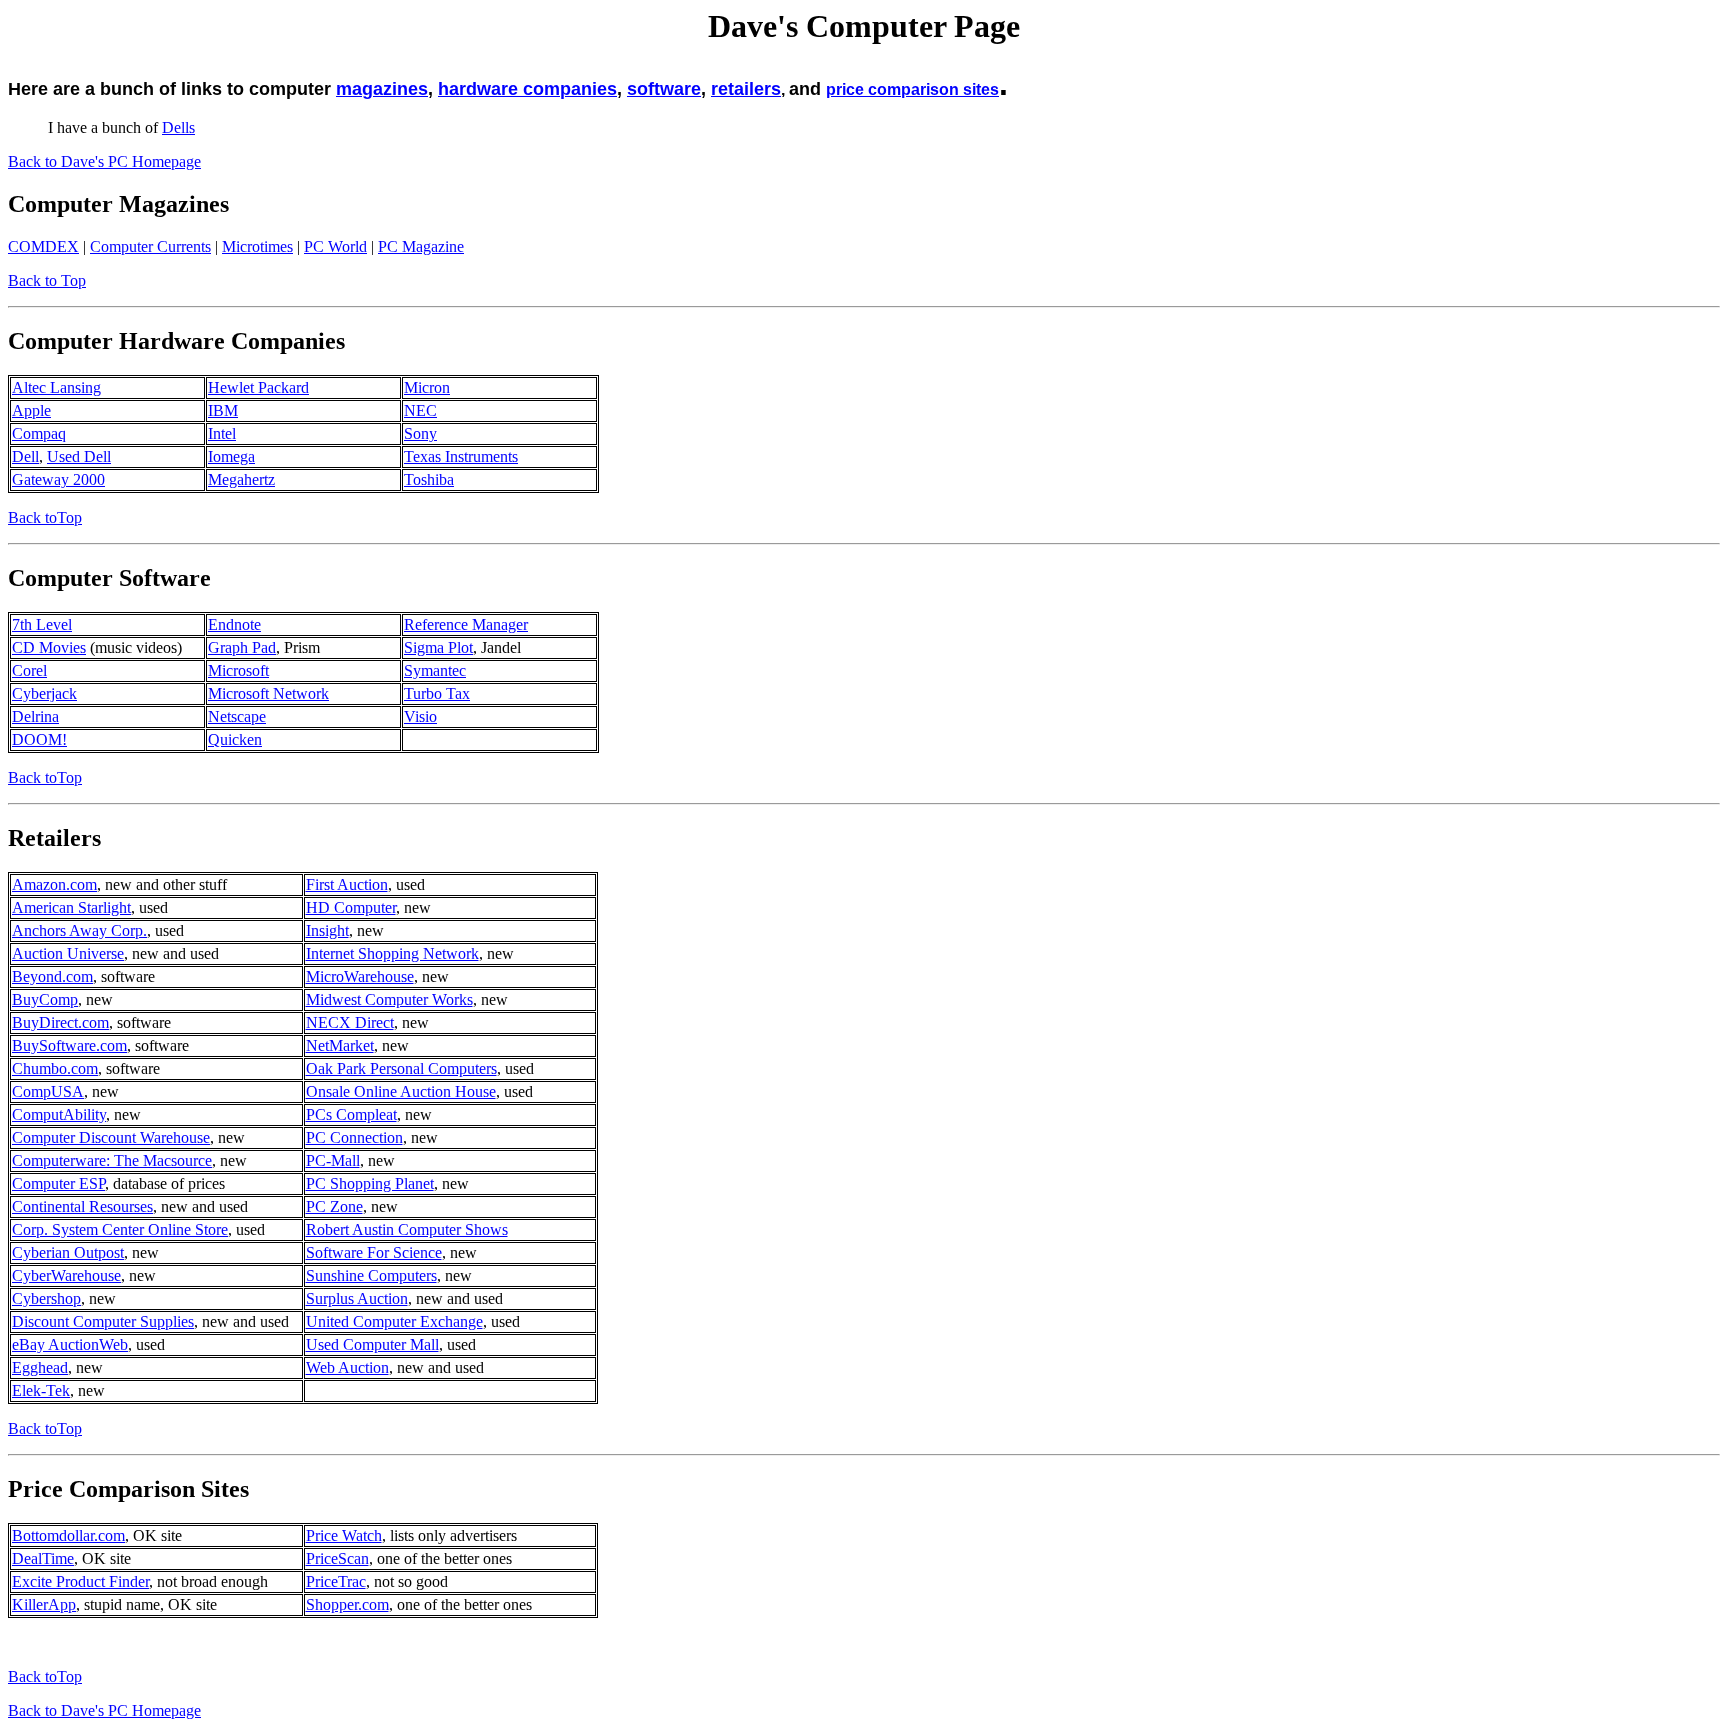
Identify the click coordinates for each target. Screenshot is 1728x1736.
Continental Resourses (82, 1206)
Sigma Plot (438, 647)
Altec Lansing (56, 387)
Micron (427, 387)
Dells (178, 127)
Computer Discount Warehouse (111, 1137)
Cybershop (46, 1298)
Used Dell (79, 456)
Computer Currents (150, 246)
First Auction (347, 884)
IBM (223, 410)
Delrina (35, 716)
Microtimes (257, 246)
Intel (222, 433)
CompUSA (48, 1091)
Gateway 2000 (58, 479)
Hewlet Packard (258, 387)
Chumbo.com (55, 1068)
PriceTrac (336, 1581)
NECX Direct (350, 1022)
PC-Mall (333, 1160)
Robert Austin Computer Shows (407, 1229)
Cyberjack (44, 693)
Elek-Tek (41, 1390)
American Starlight (71, 907)
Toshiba (429, 479)
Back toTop (45, 517)
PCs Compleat (351, 1114)
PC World (335, 246)
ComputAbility (59, 1114)
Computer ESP (58, 1183)
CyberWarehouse (66, 1275)
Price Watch (344, 1535)
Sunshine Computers (371, 1275)
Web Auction (347, 1367)
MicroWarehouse (360, 976)
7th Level (42, 624)
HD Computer (351, 907)
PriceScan (337, 1558)
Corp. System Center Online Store (120, 1229)
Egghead (40, 1367)
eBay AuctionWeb (70, 1344)
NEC (420, 410)
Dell (25, 456)
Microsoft (238, 670)
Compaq (39, 433)
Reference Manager (466, 624)
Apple (31, 410)
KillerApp (44, 1604)
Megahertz (241, 479)
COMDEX (43, 246)
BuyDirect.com (60, 1022)
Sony (420, 433)
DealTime (43, 1558)
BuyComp (45, 999)
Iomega (231, 456)
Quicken (235, 739)
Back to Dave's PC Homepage (104, 161)
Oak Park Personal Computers (401, 1068)
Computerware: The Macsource (112, 1160)
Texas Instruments (461, 456)
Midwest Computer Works (389, 999)
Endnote (234, 624)
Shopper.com (347, 1604)
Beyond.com (52, 976)
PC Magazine (421, 246)
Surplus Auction (357, 1298)
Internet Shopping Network (392, 953)
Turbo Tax (437, 693)
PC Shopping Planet (370, 1183)
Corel (29, 670)
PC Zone (334, 1206)
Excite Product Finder (80, 1581)
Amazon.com (54, 884)
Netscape (237, 716)
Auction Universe (68, 953)
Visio (420, 716)
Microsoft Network (268, 693)
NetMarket (340, 1045)
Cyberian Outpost (68, 1252)
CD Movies (49, 647)
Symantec (435, 670)
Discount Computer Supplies (103, 1321)
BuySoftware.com (69, 1045)
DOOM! (39, 739)
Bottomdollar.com (68, 1535)
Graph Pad (242, 647)
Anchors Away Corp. (79, 930)
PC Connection (354, 1137)
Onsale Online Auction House (401, 1091)
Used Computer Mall (372, 1344)
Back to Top (47, 280)
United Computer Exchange (394, 1321)
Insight (327, 930)
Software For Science (374, 1252)
